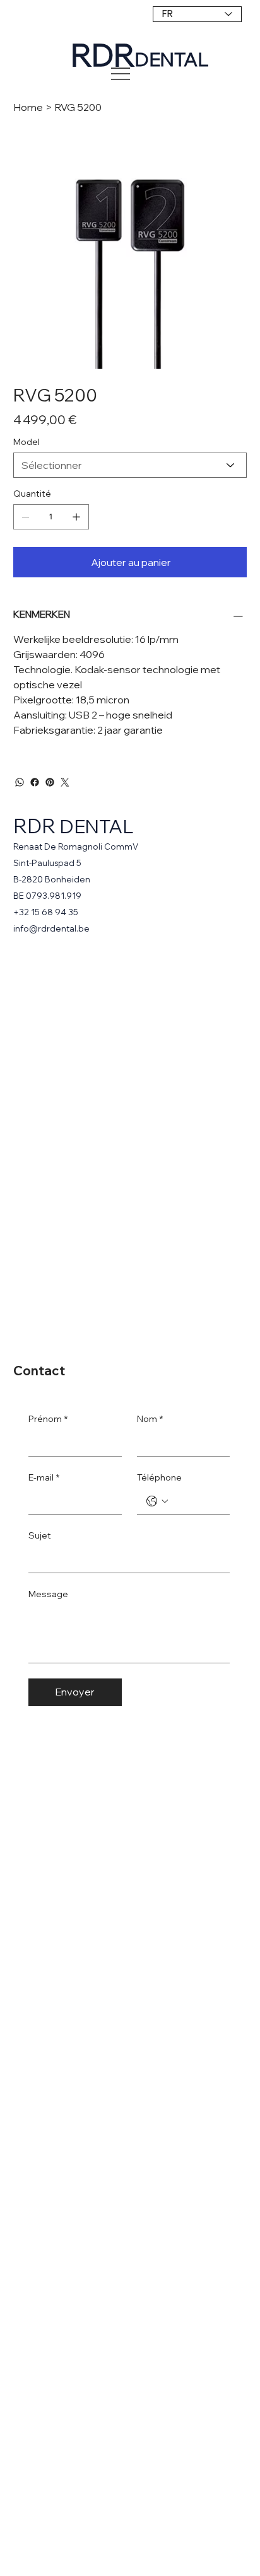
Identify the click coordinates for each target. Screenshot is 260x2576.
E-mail (44, 1477)
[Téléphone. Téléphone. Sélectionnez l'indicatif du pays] (157, 1501)
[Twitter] (65, 782)
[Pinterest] (50, 782)
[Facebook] (35, 782)
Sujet (40, 1535)
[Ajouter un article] (76, 517)
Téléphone (159, 1477)
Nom (150, 1419)
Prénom (48, 1419)
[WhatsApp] (20, 782)
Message (48, 1594)
